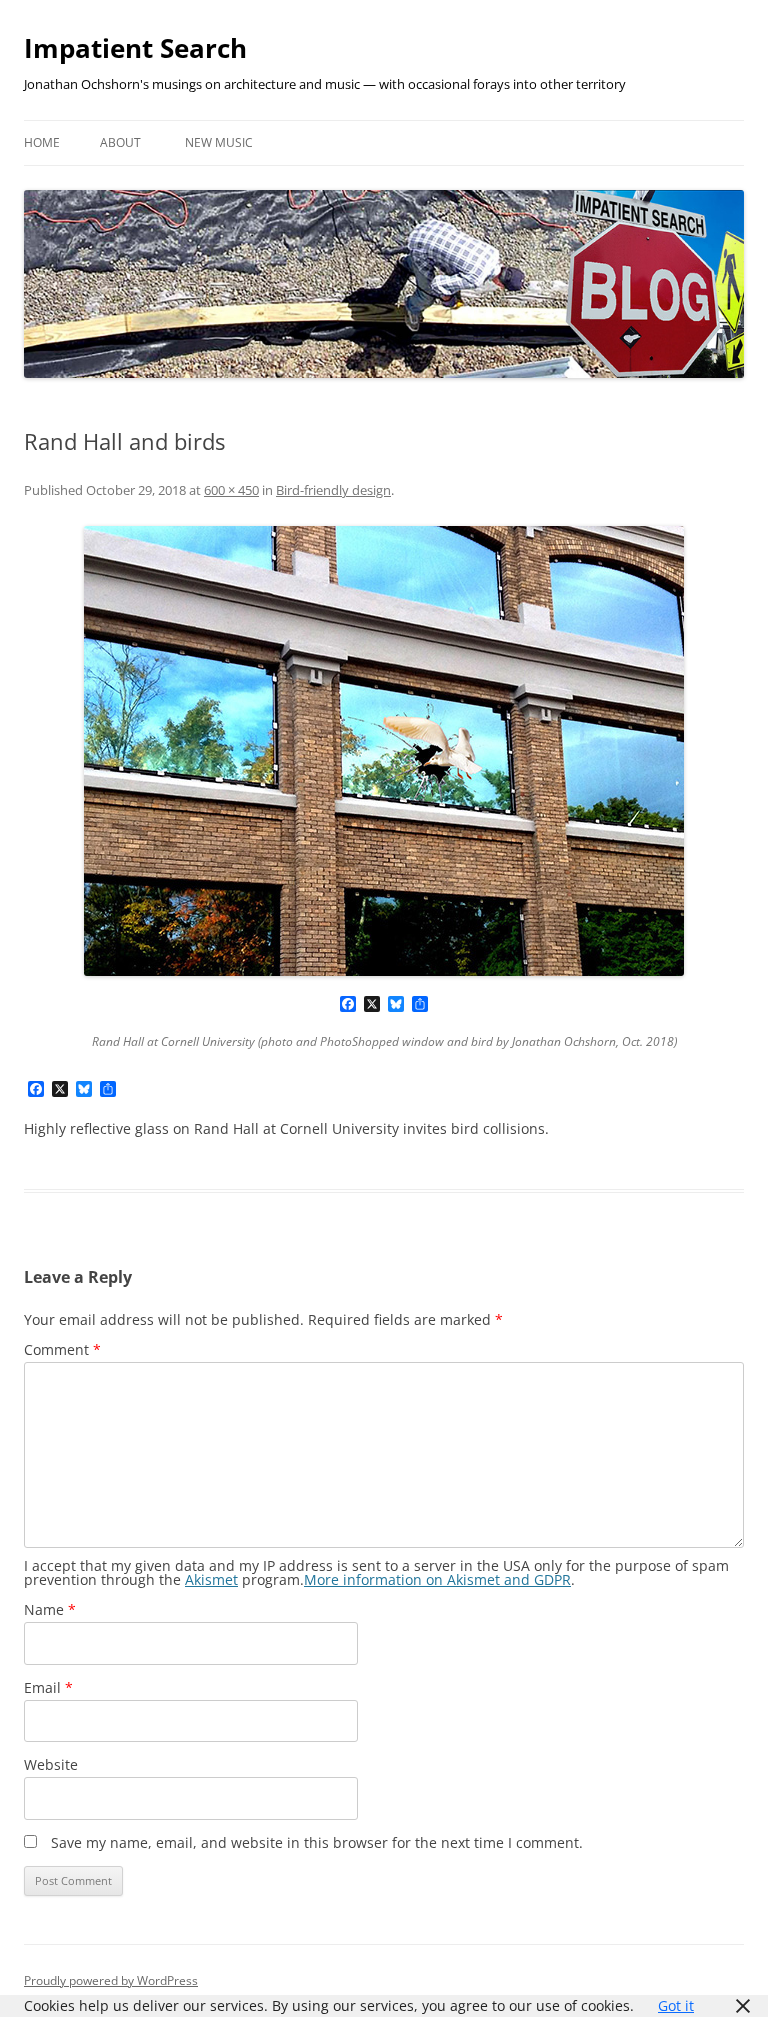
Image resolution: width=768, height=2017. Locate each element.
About (120, 142)
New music (219, 142)
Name (50, 1609)
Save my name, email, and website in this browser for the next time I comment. (317, 1842)
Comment (62, 1349)
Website (51, 1764)
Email (48, 1687)
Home (42, 142)
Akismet (211, 1579)
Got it (676, 2005)
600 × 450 (231, 490)
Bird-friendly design (333, 490)
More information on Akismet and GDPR (437, 1579)
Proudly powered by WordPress (111, 1980)
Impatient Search (135, 48)
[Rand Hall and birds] (384, 751)
